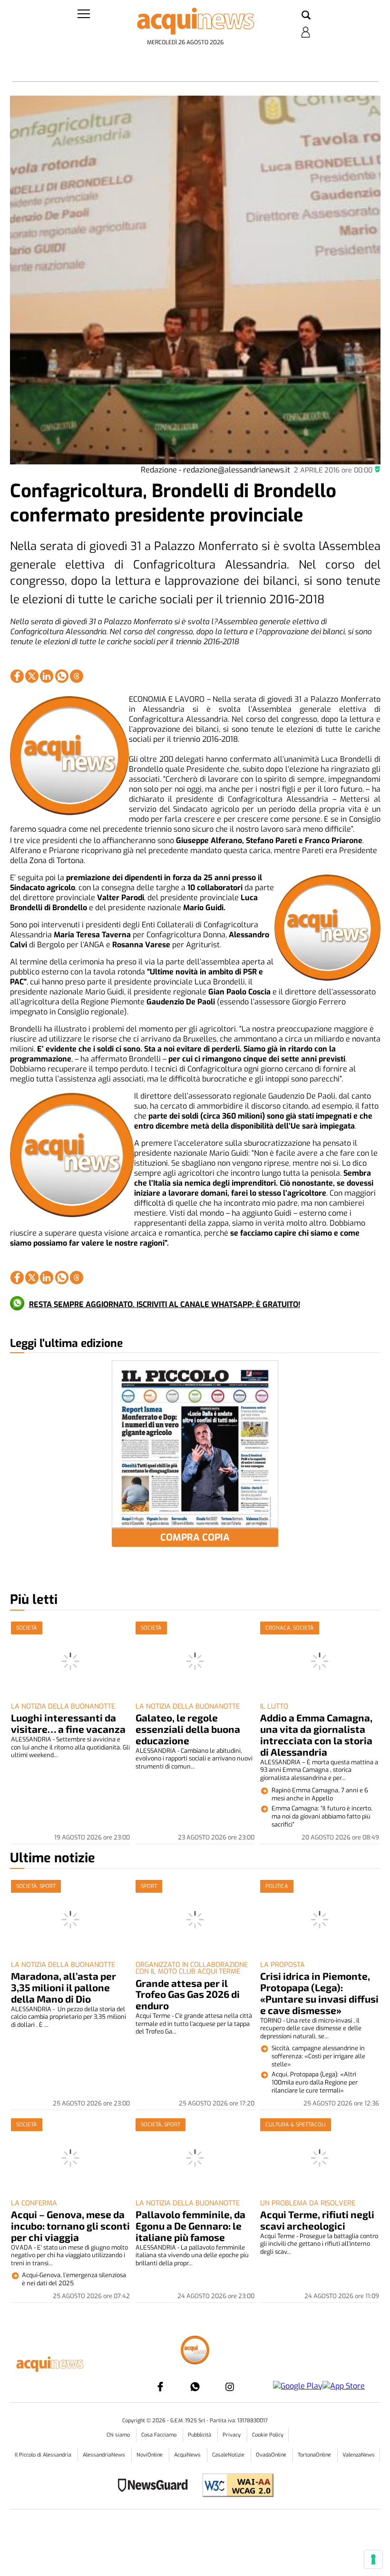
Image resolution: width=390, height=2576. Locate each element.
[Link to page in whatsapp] (62, 676)
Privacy (232, 2435)
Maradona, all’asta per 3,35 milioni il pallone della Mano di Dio (63, 1987)
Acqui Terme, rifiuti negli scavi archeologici (317, 2220)
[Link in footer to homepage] (195, 2351)
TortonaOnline (315, 2455)
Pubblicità (200, 2435)
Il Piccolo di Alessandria (44, 2455)
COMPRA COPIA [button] (195, 1538)
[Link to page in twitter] (32, 676)
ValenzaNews (359, 2455)
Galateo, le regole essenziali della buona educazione (188, 1729)
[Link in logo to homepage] (195, 21)
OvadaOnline (272, 2455)
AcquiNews (188, 2455)
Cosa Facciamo (160, 2435)
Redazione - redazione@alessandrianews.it (215, 470)
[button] (306, 16)
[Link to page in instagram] (230, 2387)
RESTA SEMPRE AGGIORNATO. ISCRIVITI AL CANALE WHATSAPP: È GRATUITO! (165, 1304)
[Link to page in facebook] (17, 676)
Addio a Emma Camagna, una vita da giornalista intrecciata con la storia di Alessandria (316, 1735)
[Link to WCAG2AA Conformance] (234, 2486)
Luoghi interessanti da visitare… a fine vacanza (68, 1723)
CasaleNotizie (229, 2455)
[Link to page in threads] (77, 676)
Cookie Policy (268, 2435)
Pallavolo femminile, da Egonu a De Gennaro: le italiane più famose (190, 2226)
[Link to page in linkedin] (47, 676)
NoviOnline (150, 2455)
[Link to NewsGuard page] (156, 2486)
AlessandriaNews (105, 2455)
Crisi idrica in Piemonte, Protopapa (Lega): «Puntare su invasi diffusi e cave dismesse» (319, 1993)
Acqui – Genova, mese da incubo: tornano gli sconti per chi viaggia (70, 2226)
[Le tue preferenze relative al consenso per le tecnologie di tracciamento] (373, 2559)
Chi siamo (119, 2435)
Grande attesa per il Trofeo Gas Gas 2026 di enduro (188, 1994)
